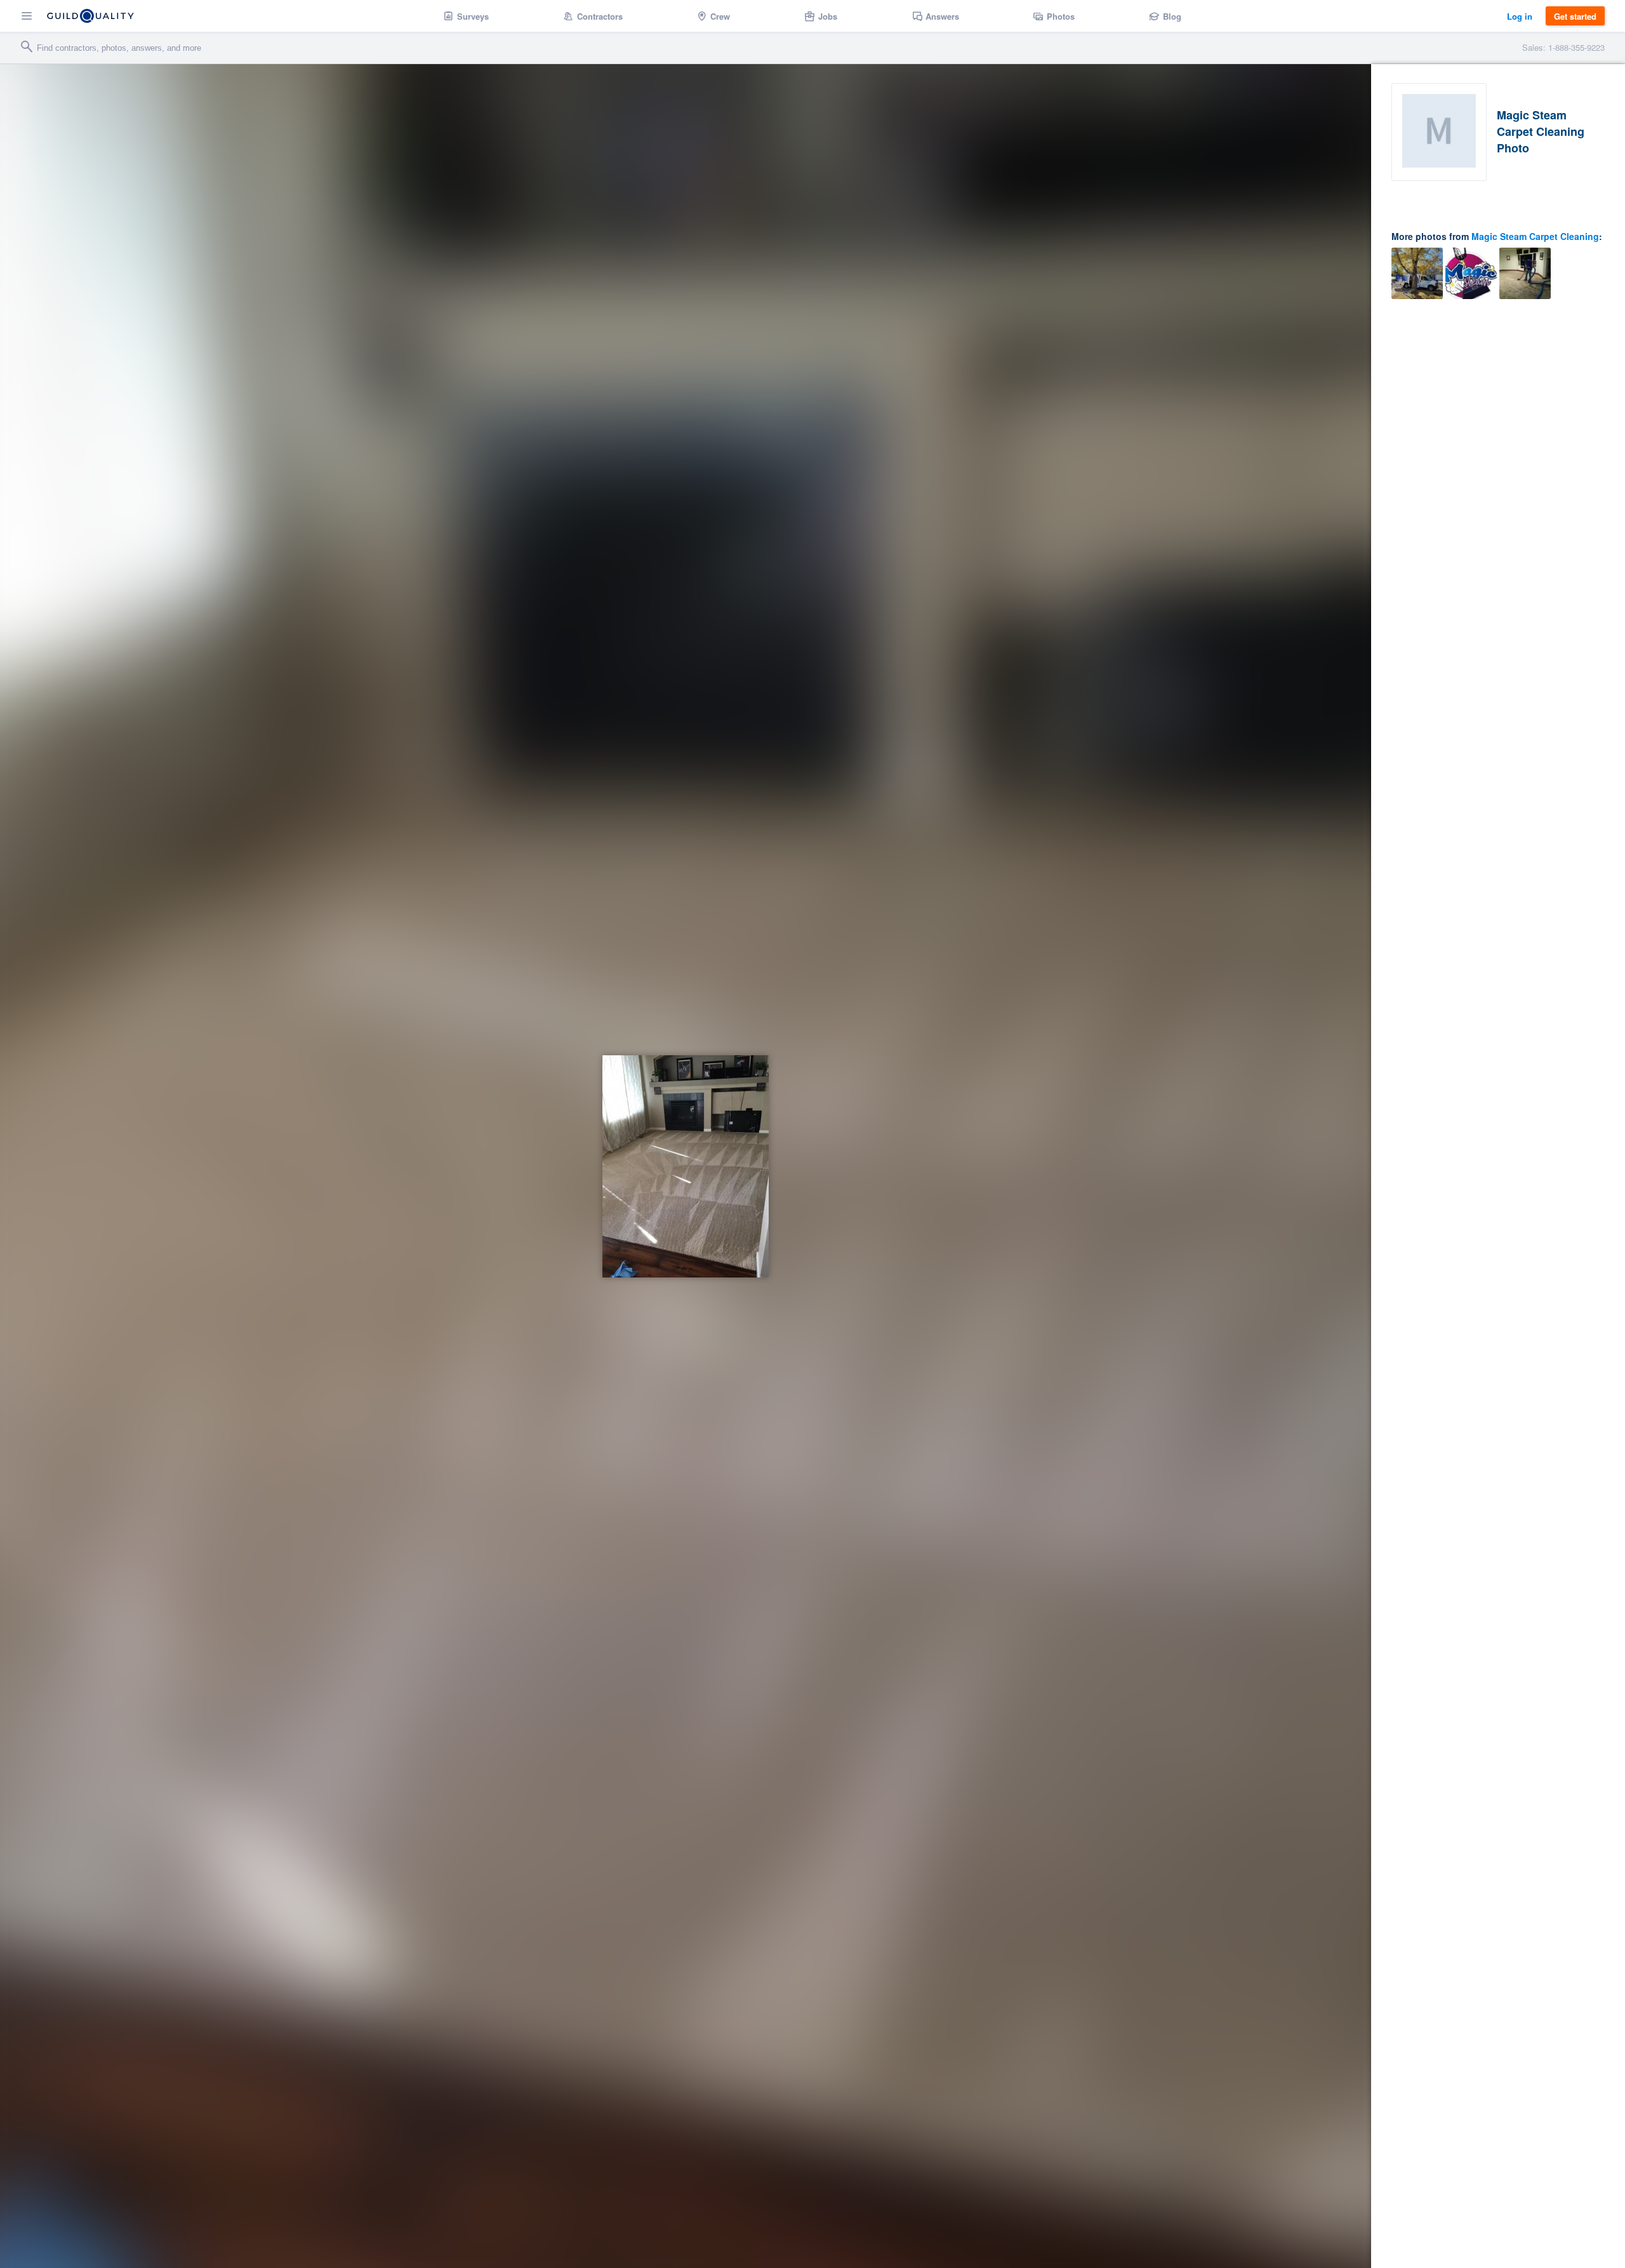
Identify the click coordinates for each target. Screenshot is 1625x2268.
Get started (1575, 16)
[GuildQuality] (90, 16)
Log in (1520, 16)
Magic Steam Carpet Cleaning (1535, 236)
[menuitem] (466, 16)
